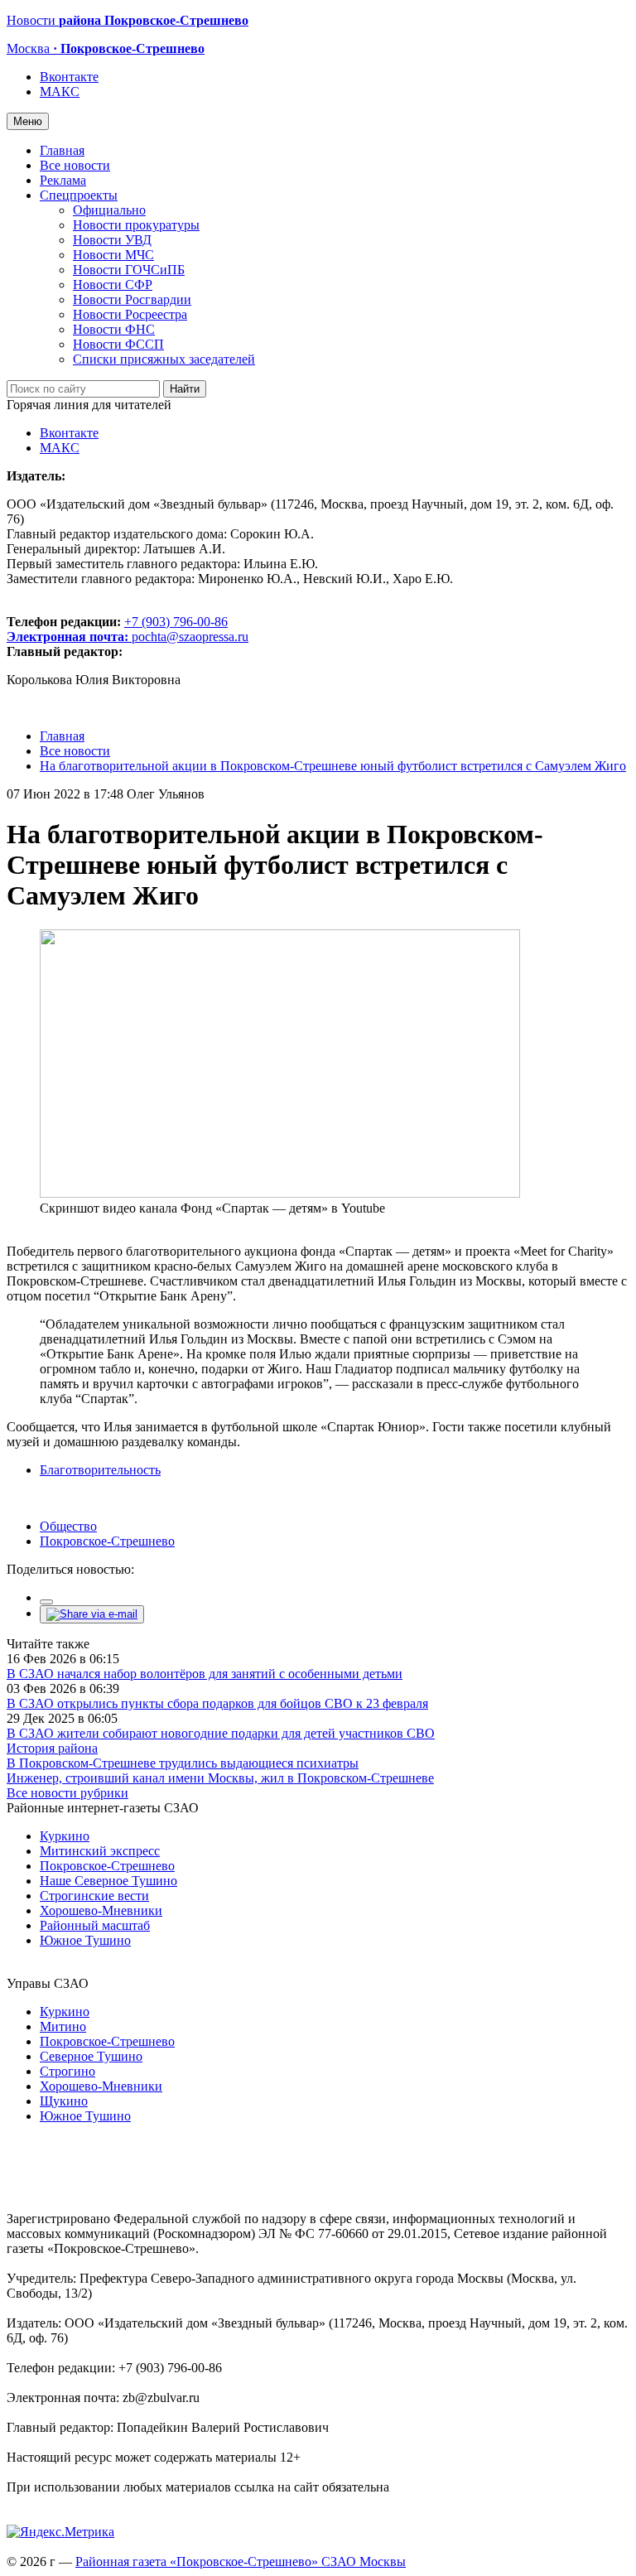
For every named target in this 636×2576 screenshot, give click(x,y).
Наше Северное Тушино (108, 1881)
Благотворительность (100, 1470)
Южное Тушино (85, 1940)
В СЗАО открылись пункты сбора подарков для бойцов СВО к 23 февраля (217, 1703)
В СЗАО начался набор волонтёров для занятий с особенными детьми (205, 1674)
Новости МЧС (113, 255)
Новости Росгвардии (132, 299)
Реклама (63, 180)
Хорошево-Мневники (101, 1910)
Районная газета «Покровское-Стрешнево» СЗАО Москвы (241, 2562)
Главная (62, 150)
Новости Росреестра (130, 314)
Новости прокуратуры (136, 225)
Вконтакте (69, 77)
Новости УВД (112, 240)
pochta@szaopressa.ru (190, 637)
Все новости (75, 165)
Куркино (65, 1836)
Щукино (64, 2101)
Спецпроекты (79, 195)
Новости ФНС (114, 329)
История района (52, 1748)
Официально (109, 210)
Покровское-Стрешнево (107, 1541)
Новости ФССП (118, 344)
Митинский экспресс (100, 1851)
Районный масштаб (95, 1925)
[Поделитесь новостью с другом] (92, 1614)
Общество (68, 1526)
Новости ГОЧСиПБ (129, 270)
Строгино (67, 2071)
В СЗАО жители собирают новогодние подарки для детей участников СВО (221, 1733)
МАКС (60, 92)
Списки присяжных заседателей (164, 359)
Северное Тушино (91, 2056)
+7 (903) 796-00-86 (117, 629)
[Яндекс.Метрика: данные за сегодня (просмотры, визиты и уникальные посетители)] (60, 2532)
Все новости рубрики (67, 1793)
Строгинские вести (94, 1896)
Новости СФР (113, 285)
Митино (63, 2026)
